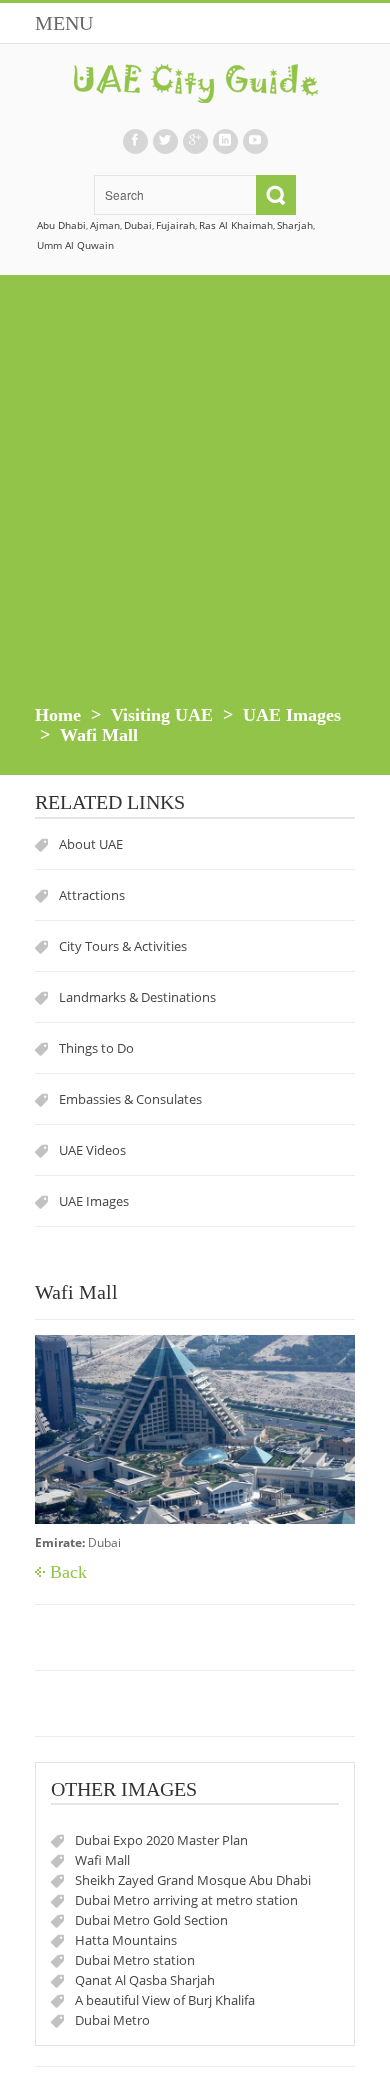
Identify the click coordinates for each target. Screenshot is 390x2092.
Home (58, 715)
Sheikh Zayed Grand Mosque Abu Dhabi (193, 1880)
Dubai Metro (112, 2020)
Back (68, 1572)
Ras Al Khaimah (236, 225)
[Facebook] (135, 141)
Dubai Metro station (135, 1960)
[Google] (195, 141)
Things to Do (96, 1048)
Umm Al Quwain (75, 245)
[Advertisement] (195, 500)
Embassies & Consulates (130, 1099)
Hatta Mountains (126, 1940)
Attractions (92, 895)
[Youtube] (255, 141)
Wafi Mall (102, 1860)
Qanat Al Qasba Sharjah (145, 1980)
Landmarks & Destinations (137, 997)
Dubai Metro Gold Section (151, 1920)
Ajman (105, 225)
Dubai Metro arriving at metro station (186, 1900)
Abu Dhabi (61, 225)
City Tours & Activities (123, 946)
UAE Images (292, 715)
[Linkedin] (225, 141)
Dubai (138, 225)
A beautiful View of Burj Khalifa (165, 2000)
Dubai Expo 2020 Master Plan (161, 1840)
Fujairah (175, 225)
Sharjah (295, 225)
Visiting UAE (162, 715)
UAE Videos (92, 1150)
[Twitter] (165, 141)
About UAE (91, 844)
